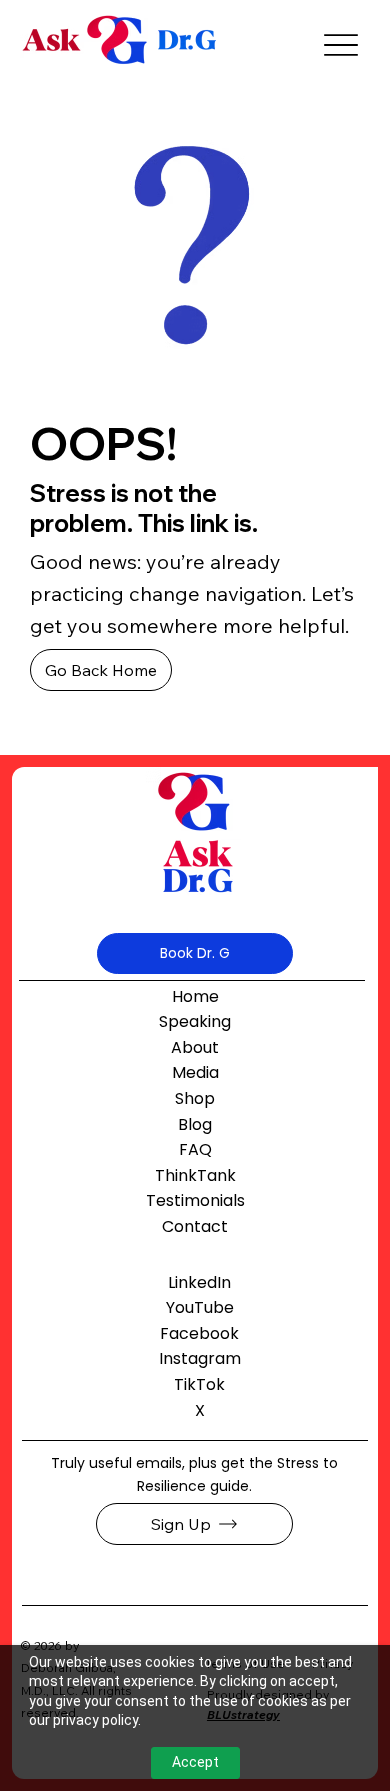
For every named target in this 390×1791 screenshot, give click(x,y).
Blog (195, 1124)
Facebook (199, 1333)
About (195, 1047)
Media (195, 1072)
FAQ (195, 1149)
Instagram (200, 1358)
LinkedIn (199, 1282)
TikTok (199, 1384)
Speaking (195, 1021)
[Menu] (341, 45)
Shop (195, 1098)
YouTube (200, 1307)
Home (195, 996)
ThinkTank (195, 1175)
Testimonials (195, 1200)
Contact (195, 1226)
